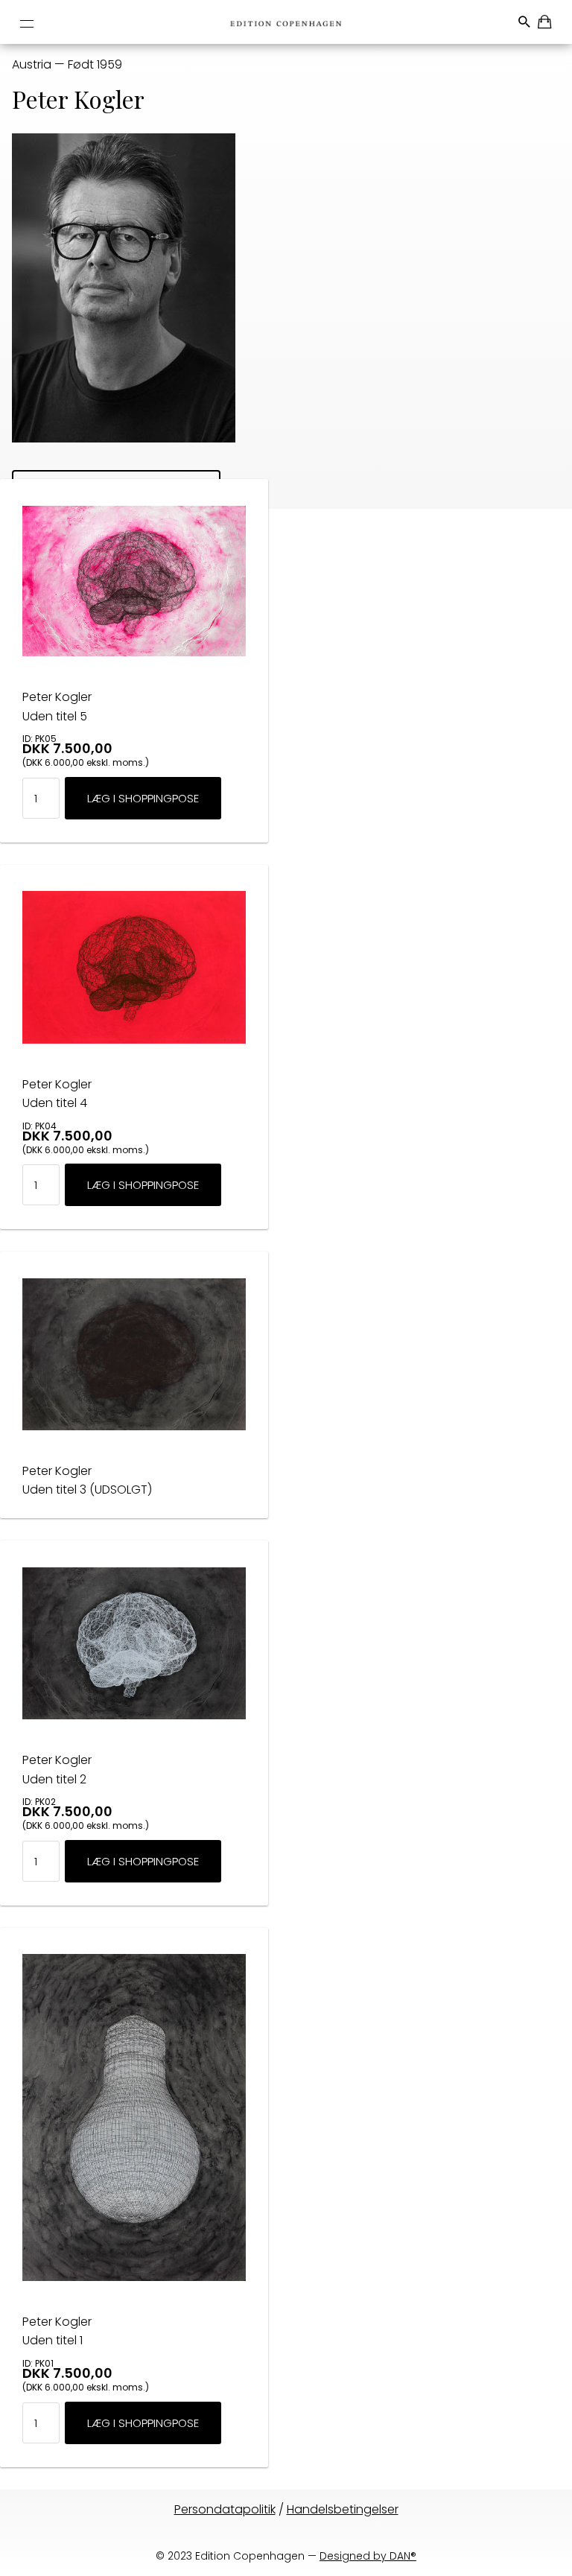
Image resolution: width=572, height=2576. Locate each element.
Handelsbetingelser (343, 2509)
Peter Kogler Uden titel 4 (57, 1094)
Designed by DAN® (368, 2556)
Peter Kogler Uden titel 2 (57, 1770)
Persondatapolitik (225, 2509)
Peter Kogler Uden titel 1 (57, 2331)
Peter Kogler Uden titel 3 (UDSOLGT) (87, 1481)
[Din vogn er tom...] (546, 24)
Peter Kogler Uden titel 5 (57, 707)
